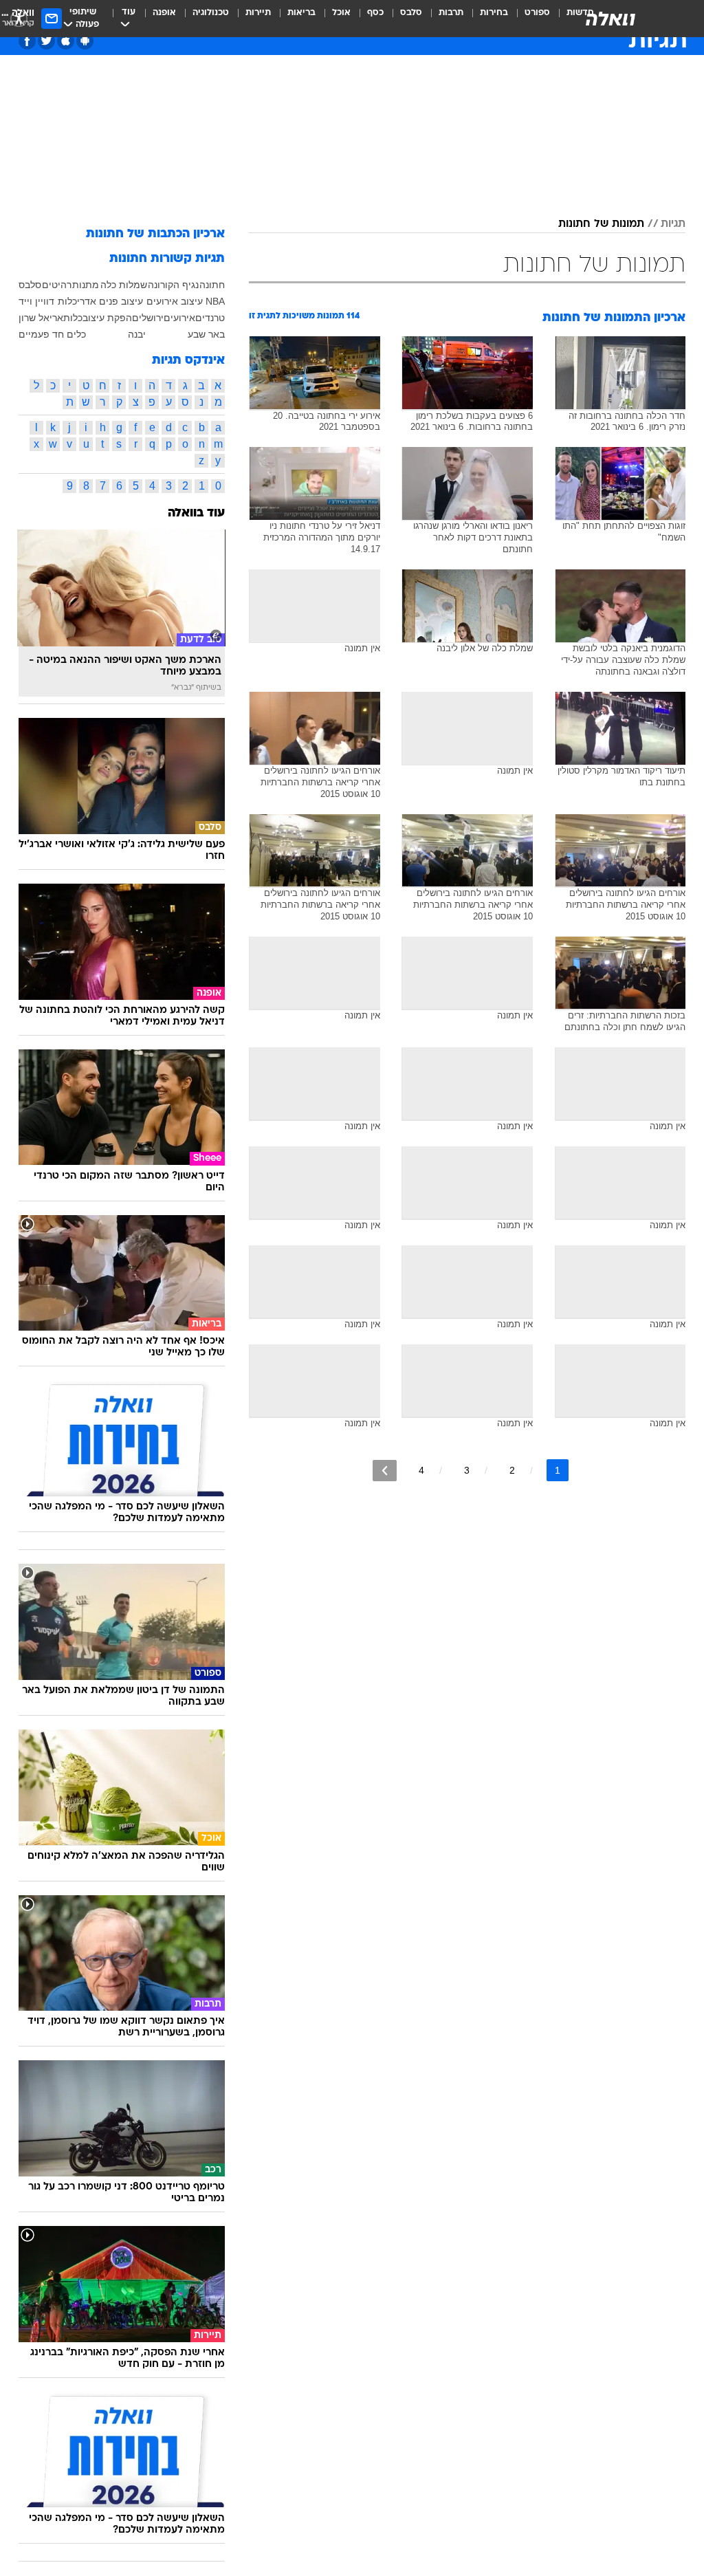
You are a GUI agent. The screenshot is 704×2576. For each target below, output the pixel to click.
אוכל (341, 13)
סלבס (411, 13)
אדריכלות (77, 301)
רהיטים (57, 285)
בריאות (301, 13)
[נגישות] (19, 18)
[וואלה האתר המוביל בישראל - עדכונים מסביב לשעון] (610, 19)
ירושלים (148, 318)
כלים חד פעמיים (52, 334)
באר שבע (206, 334)
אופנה (164, 13)
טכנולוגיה (211, 13)
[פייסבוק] (27, 41)
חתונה (212, 285)
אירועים (179, 318)
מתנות (86, 285)
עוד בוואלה (196, 513)
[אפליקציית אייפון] (66, 41)
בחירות (494, 13)
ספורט (537, 13)
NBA (215, 301)
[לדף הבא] (385, 1471)
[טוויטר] (46, 41)
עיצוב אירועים (175, 301)
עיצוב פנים (121, 301)
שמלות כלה (124, 285)
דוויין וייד (36, 301)
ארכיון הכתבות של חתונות (155, 234)
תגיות (673, 224)
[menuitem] (529, 19)
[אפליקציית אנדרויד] (85, 41)
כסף (375, 13)
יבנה (137, 334)
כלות (73, 318)
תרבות (451, 13)
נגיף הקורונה (173, 285)
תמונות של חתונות (601, 224)
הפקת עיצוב (107, 318)
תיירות (258, 13)
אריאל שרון (41, 318)
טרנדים (210, 318)
